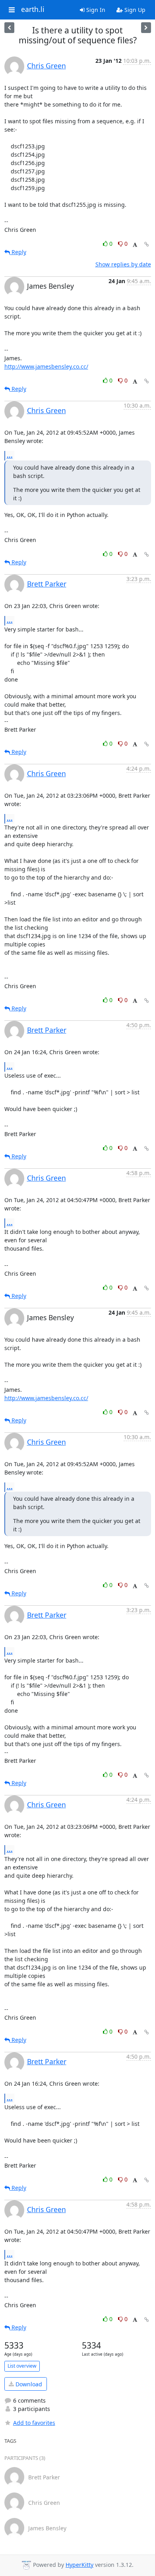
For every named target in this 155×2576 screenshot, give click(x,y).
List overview (22, 2366)
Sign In (95, 10)
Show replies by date (123, 264)
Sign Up (134, 10)
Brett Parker (47, 584)
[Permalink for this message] (147, 244)
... (10, 455)
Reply (18, 252)
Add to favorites (34, 2423)
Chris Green (46, 66)
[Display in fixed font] (135, 245)
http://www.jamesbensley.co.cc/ (46, 366)
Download (28, 2384)
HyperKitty (79, 2565)
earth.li (33, 10)
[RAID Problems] (9, 28)
